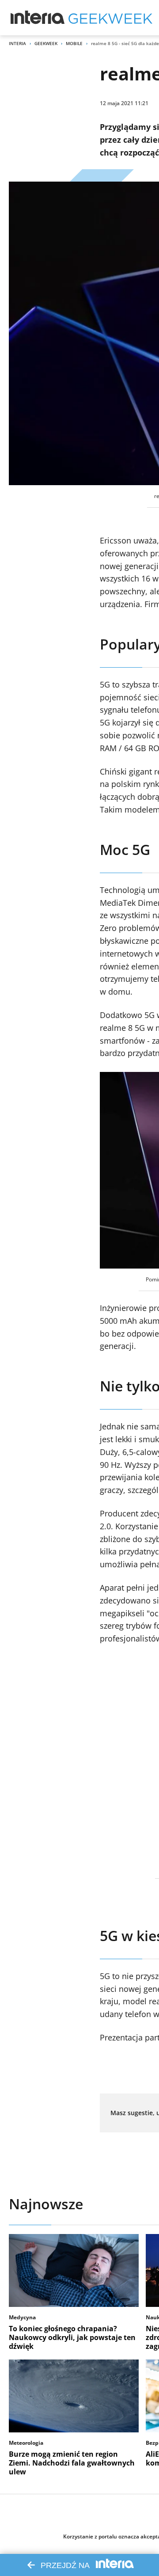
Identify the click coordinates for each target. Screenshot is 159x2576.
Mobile (74, 43)
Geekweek (46, 43)
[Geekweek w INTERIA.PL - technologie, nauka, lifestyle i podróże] (110, 18)
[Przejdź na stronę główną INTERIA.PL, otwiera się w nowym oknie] (38, 18)
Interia (17, 43)
